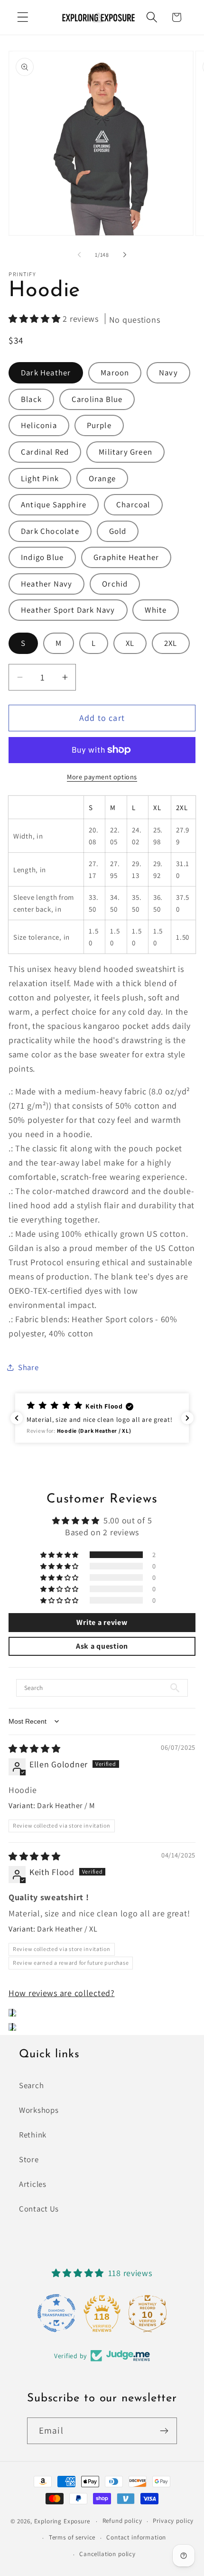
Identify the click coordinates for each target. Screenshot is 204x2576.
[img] (35, 1749)
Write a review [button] (102, 1622)
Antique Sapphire (54, 504)
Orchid (115, 584)
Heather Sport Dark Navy (68, 610)
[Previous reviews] (17, 1418)
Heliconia (39, 425)
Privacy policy (173, 2521)
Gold (118, 531)
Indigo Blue (42, 557)
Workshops (39, 2110)
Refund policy (122, 2521)
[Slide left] (79, 255)
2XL (171, 643)
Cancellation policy (107, 2554)
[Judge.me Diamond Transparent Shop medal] (56, 2313)
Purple (99, 425)
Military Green (125, 452)
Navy (168, 373)
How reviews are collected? (62, 1993)
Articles (33, 2184)
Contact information (136, 2537)
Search (31, 2085)
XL (130, 643)
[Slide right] (125, 255)
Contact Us (39, 2209)
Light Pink (40, 478)
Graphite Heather (126, 557)
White (156, 610)
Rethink (33, 2135)
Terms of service (72, 2537)
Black (31, 399)
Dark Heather (46, 373)
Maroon (115, 373)
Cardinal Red (45, 452)
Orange (102, 478)
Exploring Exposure (62, 2521)
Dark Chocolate (50, 531)
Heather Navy (46, 584)
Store (29, 2159)
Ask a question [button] (102, 1646)
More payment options (102, 777)
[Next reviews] (187, 1418)
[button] (23, 17)
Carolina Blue (97, 399)
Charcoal (133, 504)
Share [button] (28, 1367)
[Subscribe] (164, 2431)
